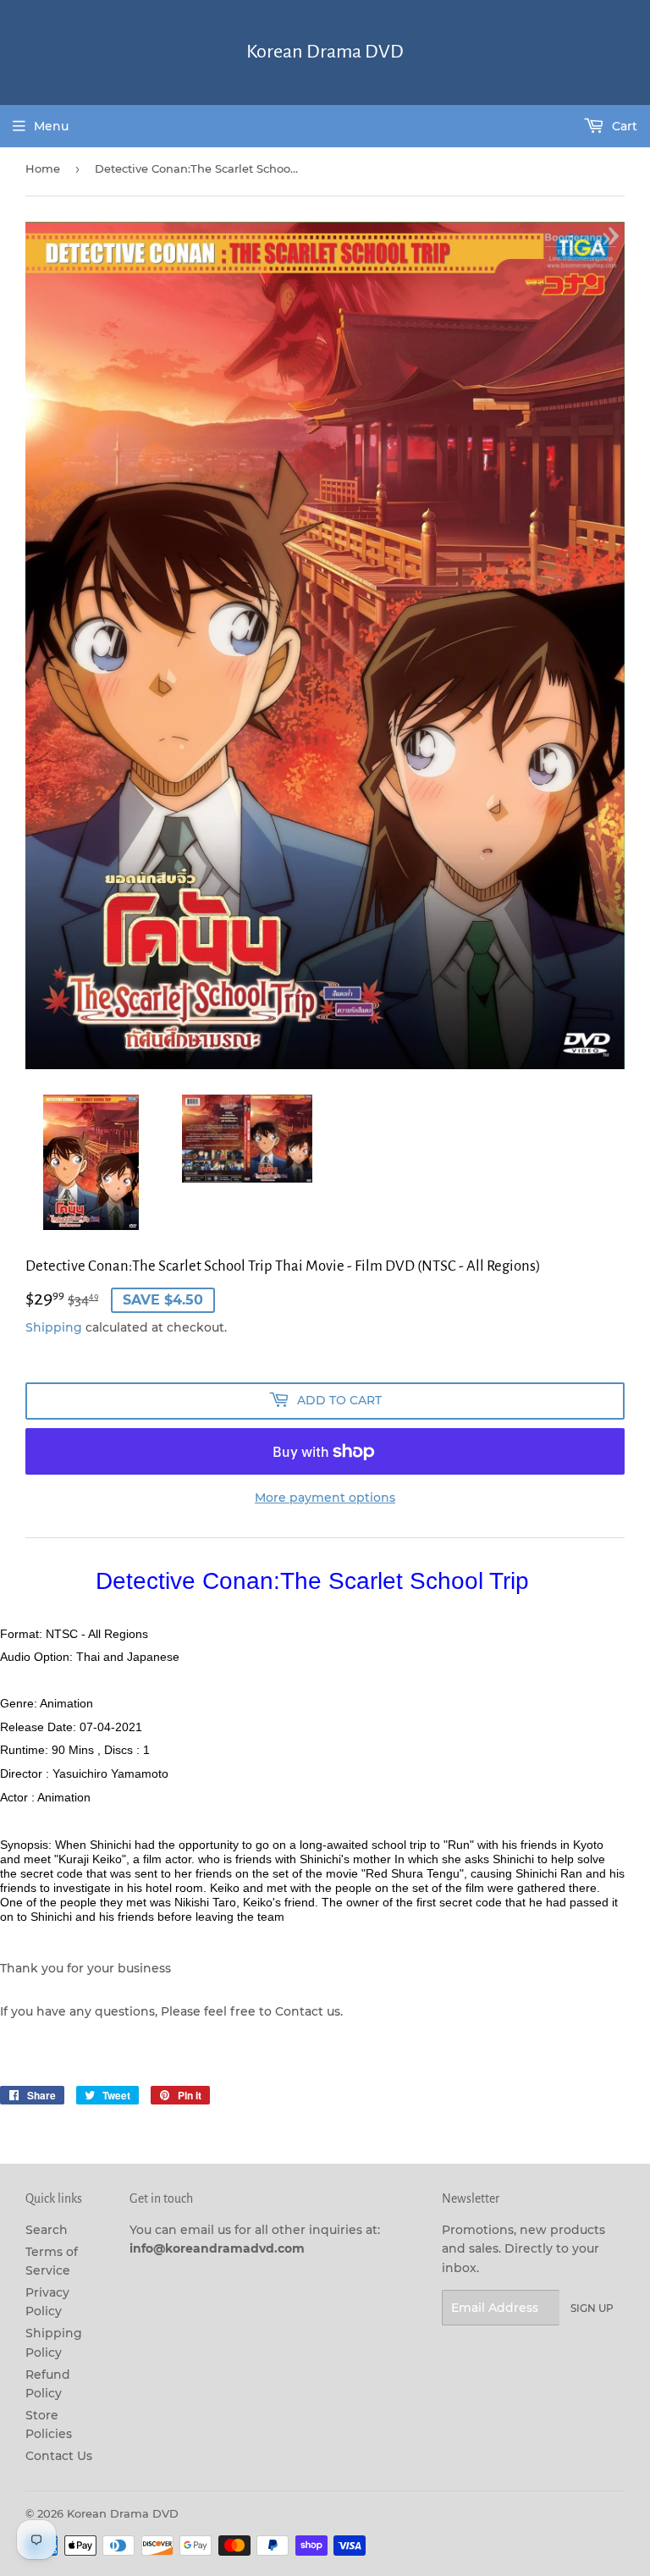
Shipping (54, 1327)
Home (43, 168)
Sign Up (592, 2308)
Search (47, 2230)
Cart (623, 126)
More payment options (325, 1498)
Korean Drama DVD (325, 52)
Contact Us (59, 2456)
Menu (51, 126)
